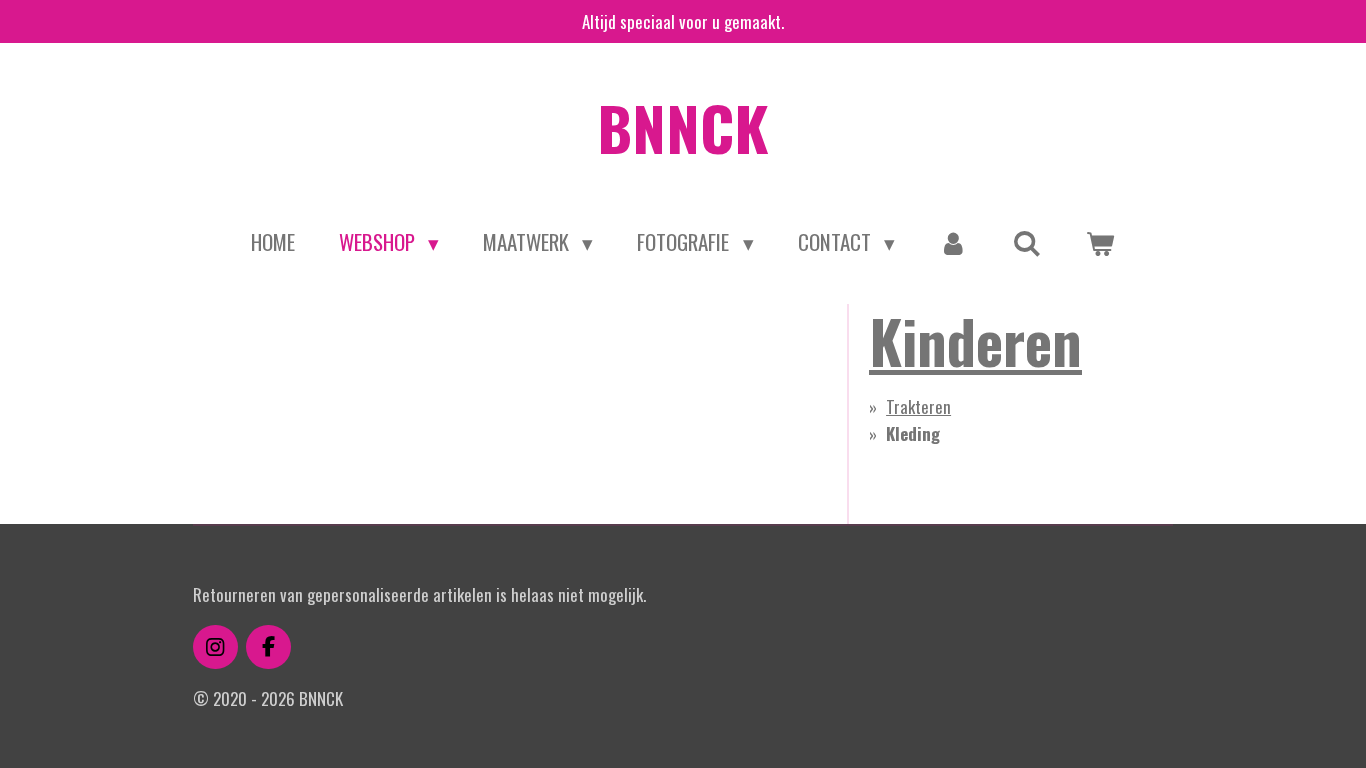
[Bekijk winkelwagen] (1100, 242)
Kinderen (975, 340)
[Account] (953, 242)
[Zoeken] (1027, 241)
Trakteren (918, 406)
